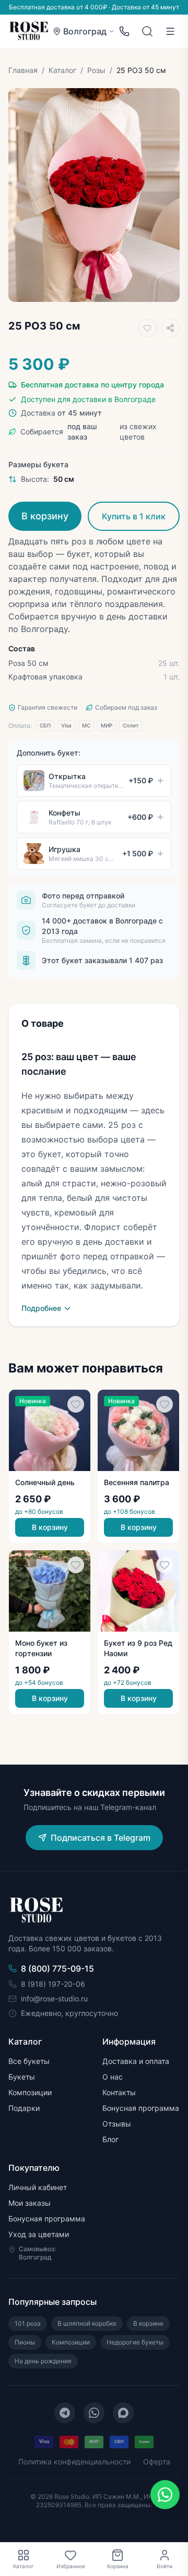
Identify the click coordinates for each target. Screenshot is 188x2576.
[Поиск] (147, 31)
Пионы (25, 2342)
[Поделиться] (170, 328)
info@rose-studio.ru (54, 1998)
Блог (110, 2139)
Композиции (30, 2092)
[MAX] (123, 2413)
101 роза (28, 2323)
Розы (96, 70)
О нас (113, 2077)
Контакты (119, 2092)
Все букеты (29, 2061)
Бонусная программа (141, 2108)
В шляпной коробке (87, 2323)
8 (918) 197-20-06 (53, 1984)
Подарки (24, 2108)
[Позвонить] (124, 31)
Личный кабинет (38, 2187)
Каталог (62, 70)
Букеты (22, 2077)
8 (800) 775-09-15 (57, 1969)
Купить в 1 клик (134, 516)
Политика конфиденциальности (74, 2462)
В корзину (45, 516)
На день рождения (43, 2361)
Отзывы (117, 2124)
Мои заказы (30, 2203)
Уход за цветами (39, 2234)
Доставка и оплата (136, 2061)
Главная (23, 70)
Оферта (157, 2462)
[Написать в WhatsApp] (165, 2495)
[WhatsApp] (94, 2413)
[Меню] (170, 31)
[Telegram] (65, 2413)
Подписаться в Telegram (101, 1838)
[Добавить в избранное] (147, 328)
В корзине (148, 2323)
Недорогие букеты (135, 2342)
